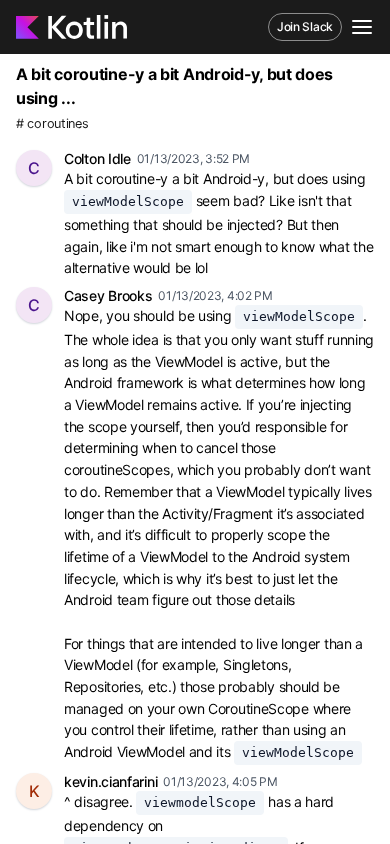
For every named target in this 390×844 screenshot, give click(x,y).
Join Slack (305, 26)
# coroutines (52, 123)
